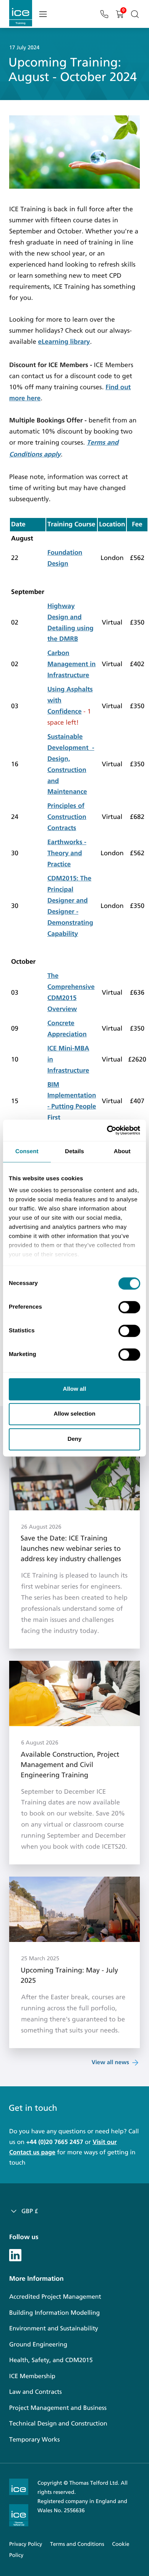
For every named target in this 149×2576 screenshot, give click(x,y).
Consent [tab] (27, 1151)
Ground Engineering (38, 2345)
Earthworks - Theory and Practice (67, 853)
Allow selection (74, 1414)
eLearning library (64, 342)
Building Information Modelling (54, 2313)
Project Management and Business (58, 2408)
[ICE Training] (21, 13)
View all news (110, 2063)
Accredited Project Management (55, 2297)
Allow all (75, 1389)
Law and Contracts (36, 2392)
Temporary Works (34, 2440)
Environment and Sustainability (54, 2329)
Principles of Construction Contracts (67, 817)
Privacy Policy (26, 2544)
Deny (75, 1439)
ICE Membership (32, 2376)
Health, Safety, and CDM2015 (51, 2360)
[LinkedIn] (15, 2254)
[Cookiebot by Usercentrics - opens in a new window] (107, 1130)
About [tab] (122, 1151)
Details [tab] (74, 1151)
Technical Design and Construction (58, 2424)
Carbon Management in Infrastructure (72, 664)
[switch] (129, 1307)
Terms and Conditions (77, 2544)
